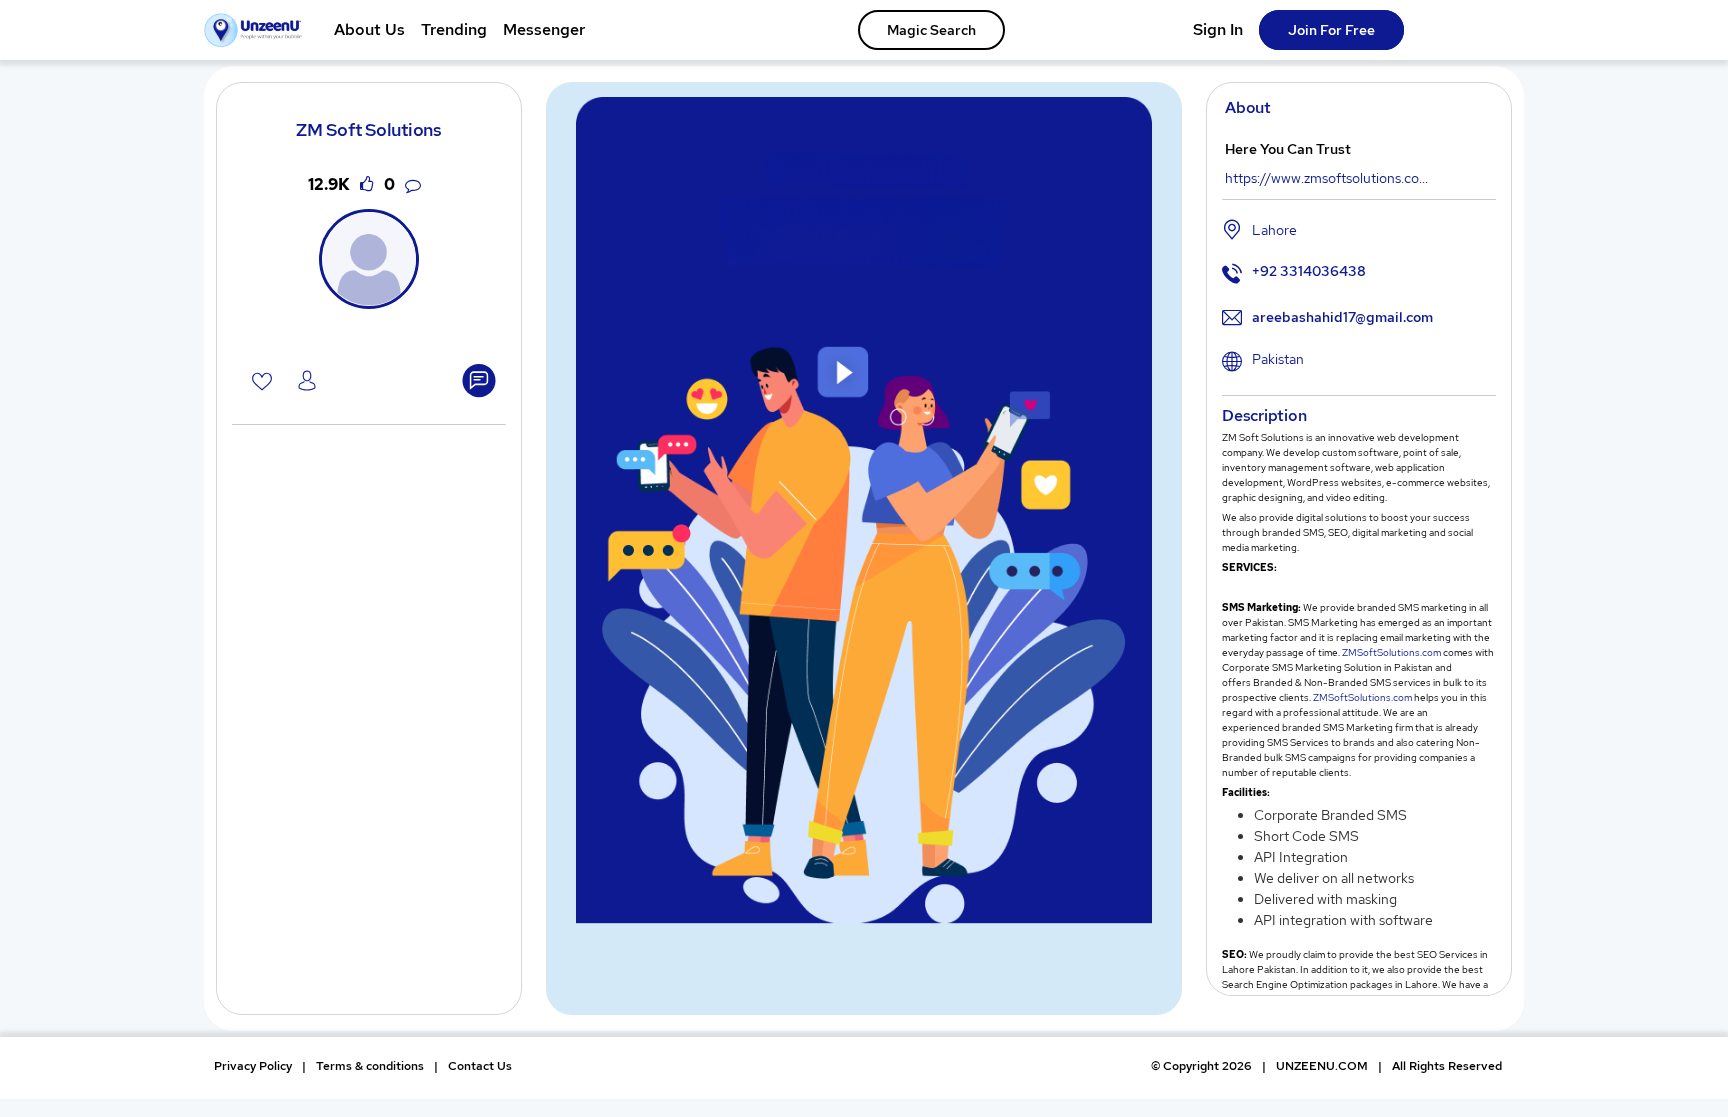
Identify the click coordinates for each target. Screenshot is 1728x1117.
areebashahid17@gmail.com (1342, 317)
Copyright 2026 (1201, 1066)
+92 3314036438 (1309, 271)
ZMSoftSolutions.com (1391, 652)
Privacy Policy (253, 1066)
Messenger (544, 29)
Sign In (1218, 29)
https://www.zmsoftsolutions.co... (1326, 178)
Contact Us (480, 1066)
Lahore (1274, 230)
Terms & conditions (370, 1066)
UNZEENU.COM (1322, 1066)
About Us (369, 29)
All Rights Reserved (1447, 1066)
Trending (454, 29)
